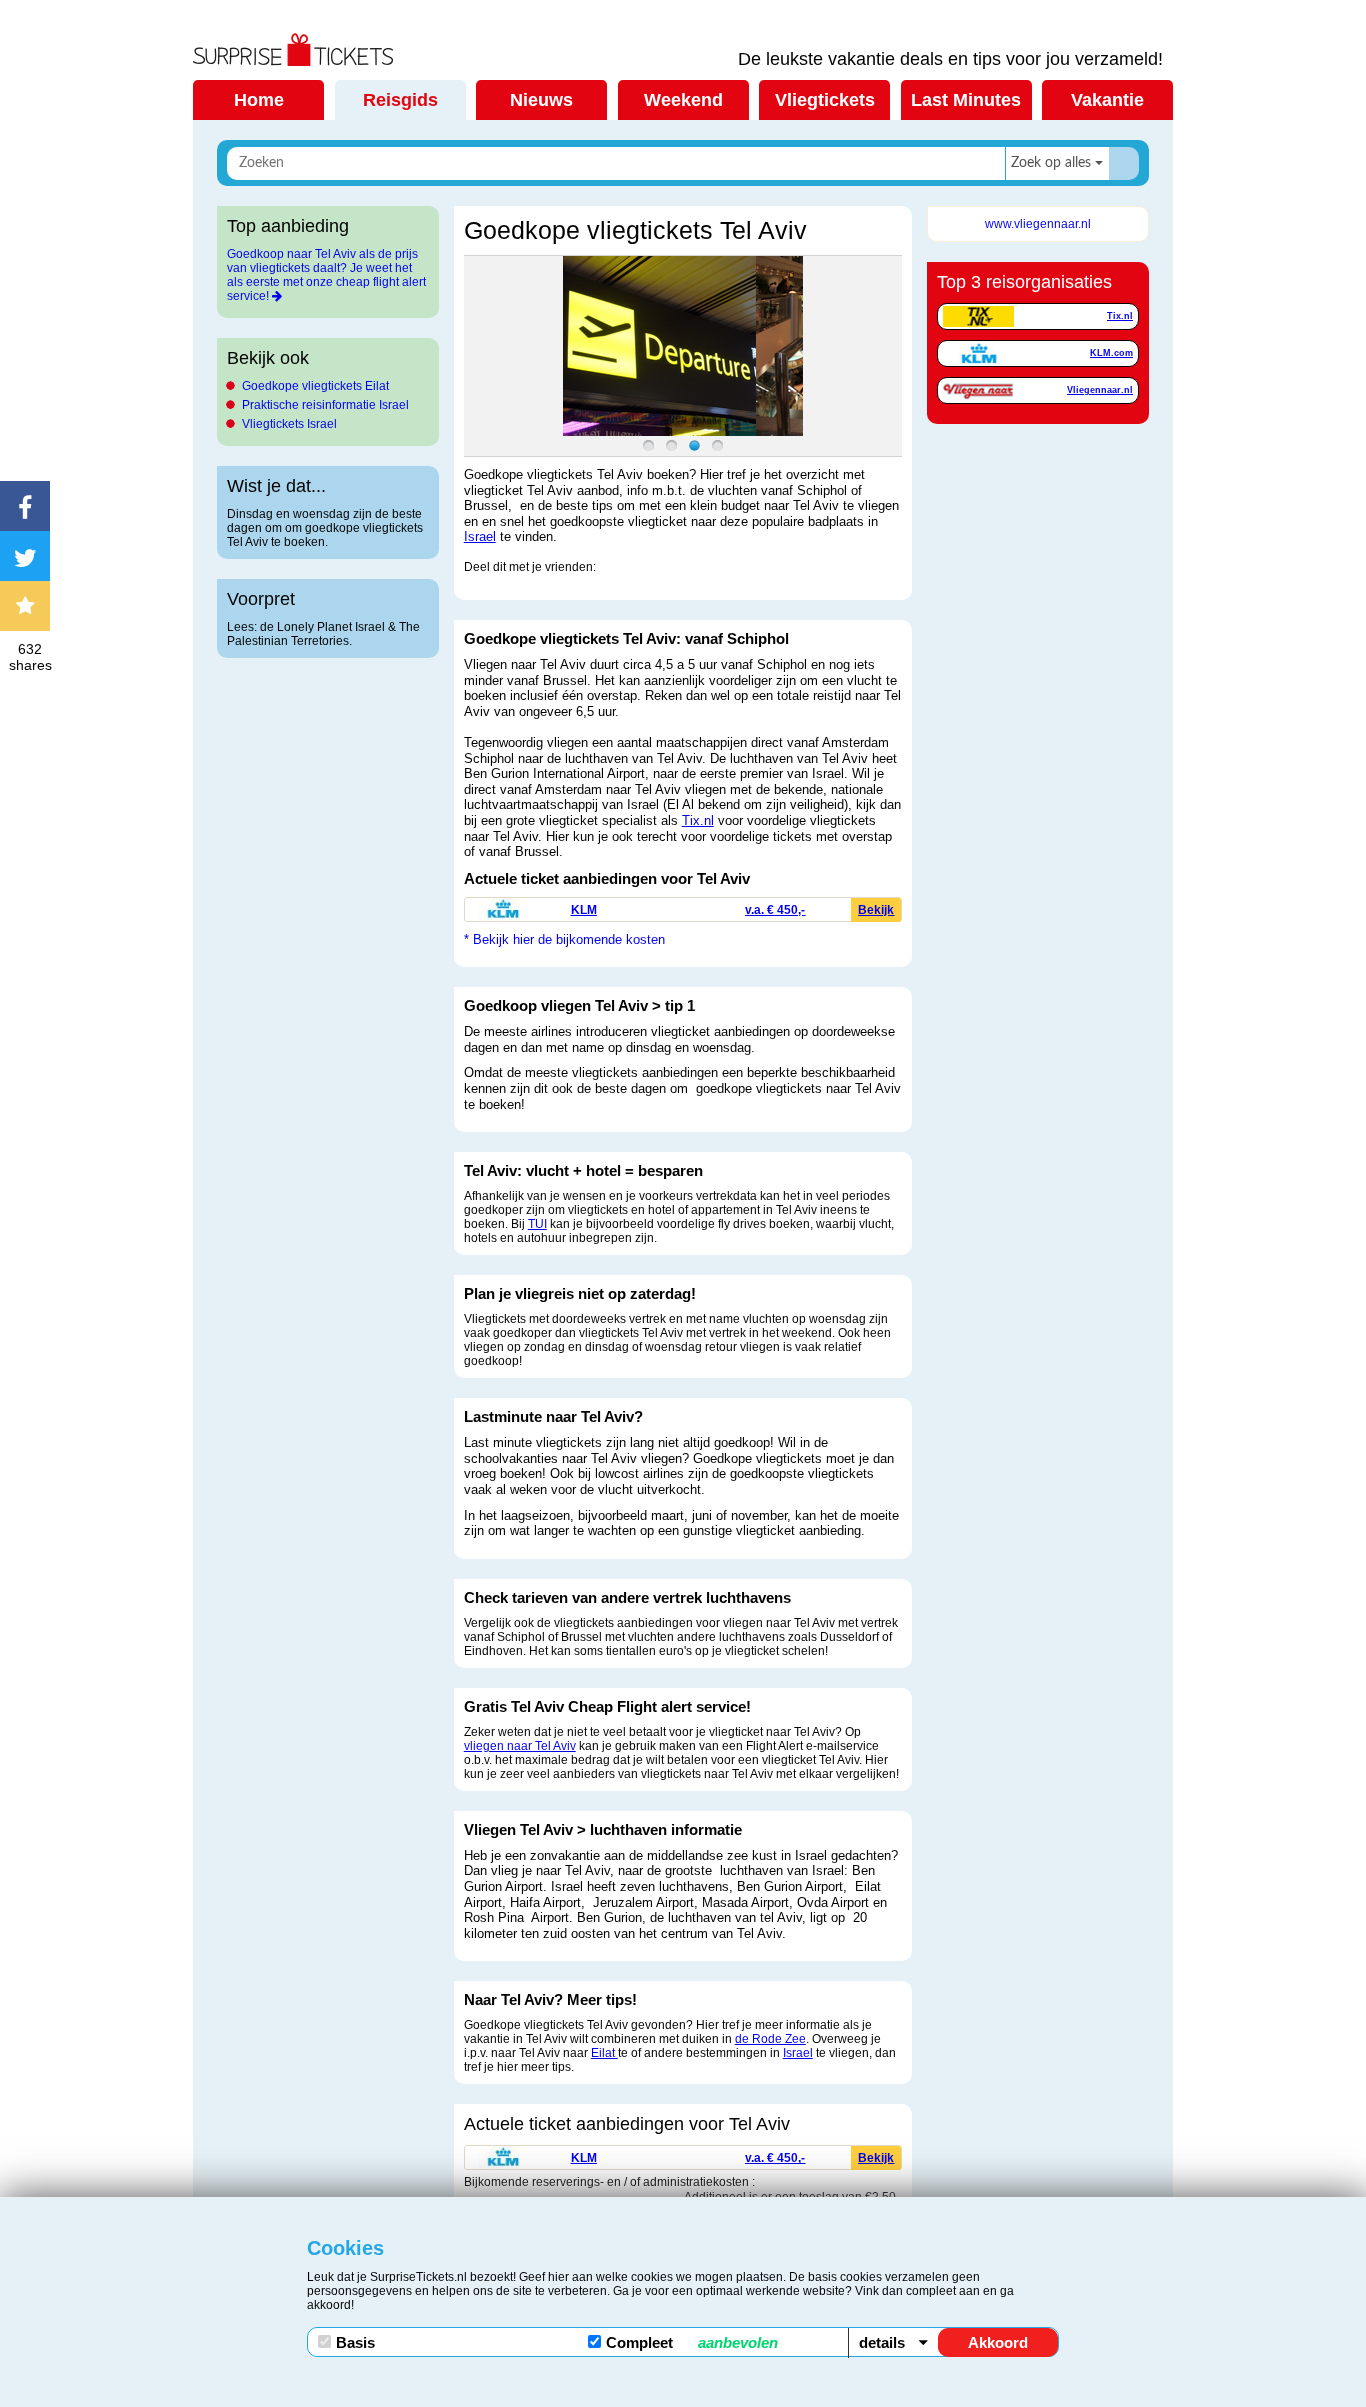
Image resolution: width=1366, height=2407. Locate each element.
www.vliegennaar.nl (1038, 224)
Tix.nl (698, 820)
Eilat (604, 2053)
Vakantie (1107, 100)
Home (259, 100)
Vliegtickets (825, 100)
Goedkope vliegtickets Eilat (315, 386)
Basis (355, 2342)
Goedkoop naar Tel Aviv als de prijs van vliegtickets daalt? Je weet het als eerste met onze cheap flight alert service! (326, 275)
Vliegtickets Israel (289, 424)
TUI (537, 1224)
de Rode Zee (770, 2039)
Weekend (683, 100)
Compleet (692, 2342)
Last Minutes (966, 100)
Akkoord (998, 2342)
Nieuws (541, 100)
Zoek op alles (1051, 163)
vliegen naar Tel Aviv (520, 1746)
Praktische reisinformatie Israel (325, 405)
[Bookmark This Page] (30, 606)
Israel (480, 536)
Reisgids (400, 100)
